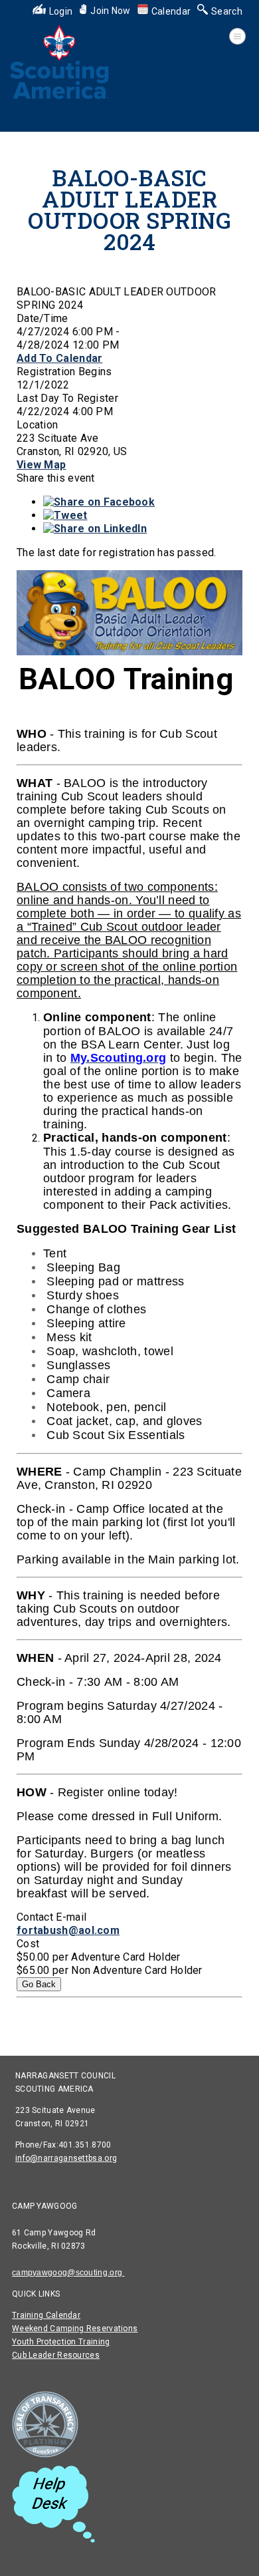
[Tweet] (65, 515)
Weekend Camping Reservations (75, 2329)
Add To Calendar (60, 358)
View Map (41, 465)
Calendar (171, 11)
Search (227, 11)
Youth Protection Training (61, 2342)
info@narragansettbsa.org (66, 2158)
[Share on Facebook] (99, 502)
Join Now (110, 11)
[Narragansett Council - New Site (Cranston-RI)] (60, 98)
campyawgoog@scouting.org (68, 2273)
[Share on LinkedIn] (95, 529)
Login (61, 11)
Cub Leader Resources (56, 2355)
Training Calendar (46, 2315)
